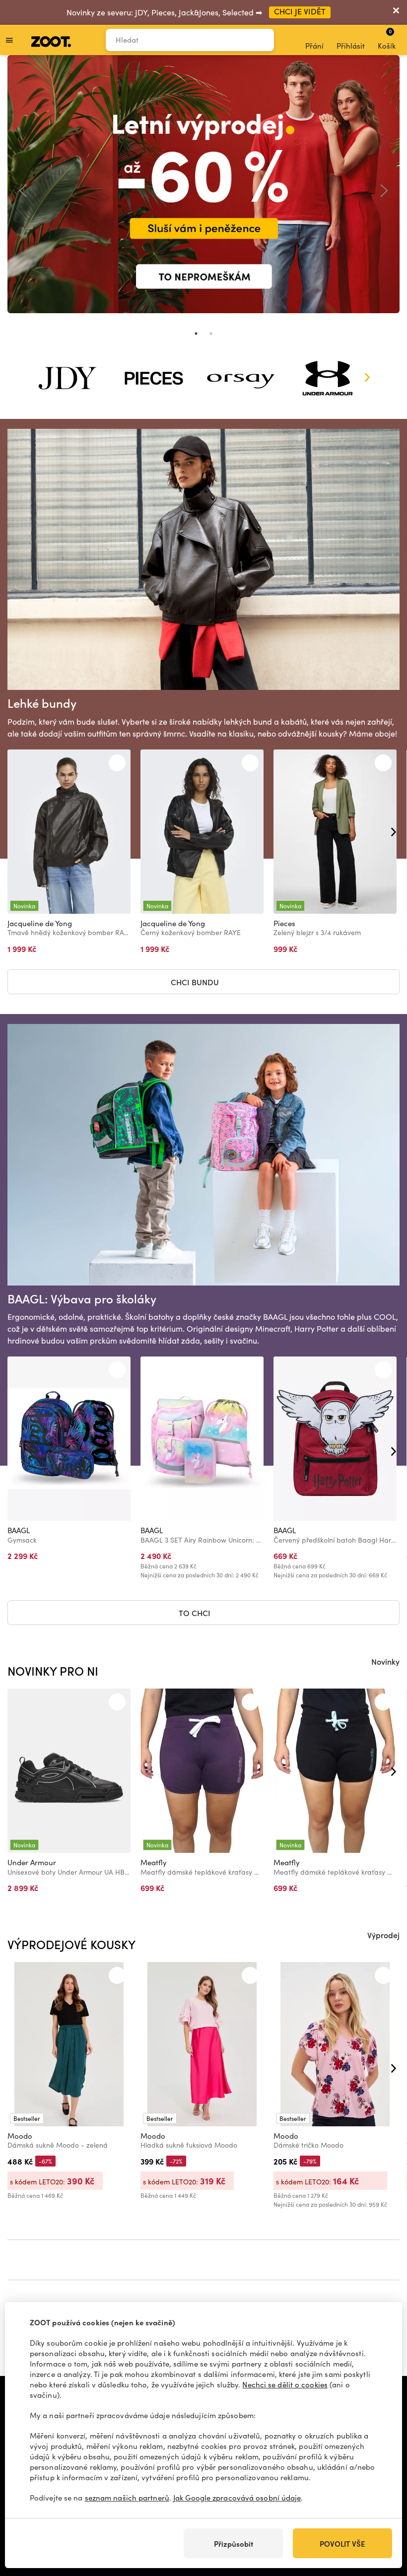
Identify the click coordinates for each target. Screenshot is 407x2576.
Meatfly (154, 1862)
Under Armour (32, 1862)
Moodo (20, 2136)
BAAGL (19, 1530)
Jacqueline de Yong (40, 923)
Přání (314, 46)
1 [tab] (196, 334)
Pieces (284, 923)
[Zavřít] (396, 12)
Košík (387, 39)
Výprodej (383, 1935)
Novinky (385, 1661)
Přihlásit (351, 46)
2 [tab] (211, 334)
